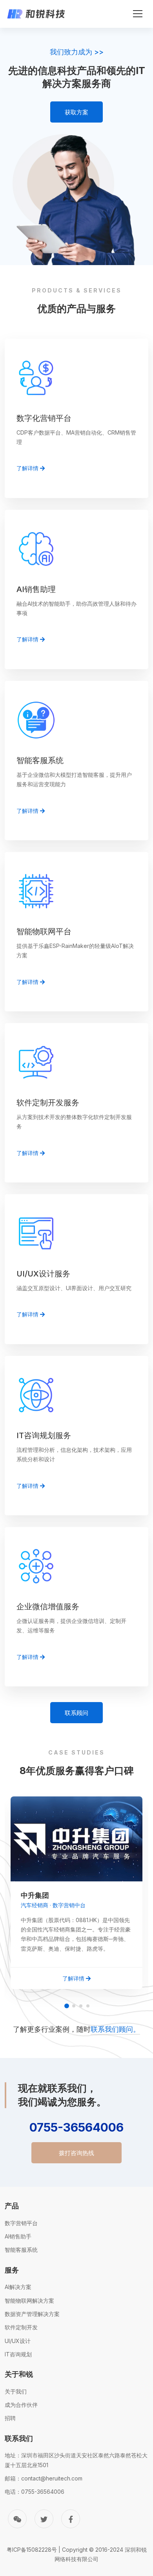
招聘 (10, 2418)
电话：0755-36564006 (35, 2492)
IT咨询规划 (18, 2354)
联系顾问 (76, 1713)
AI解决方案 (18, 2287)
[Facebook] (71, 2519)
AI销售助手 (18, 2236)
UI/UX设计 (18, 2341)
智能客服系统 (21, 2250)
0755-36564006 (76, 2127)
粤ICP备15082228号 (32, 2550)
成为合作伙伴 (21, 2405)
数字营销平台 (21, 2223)
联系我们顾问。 (115, 2029)
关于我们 (16, 2391)
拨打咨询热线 (76, 2153)
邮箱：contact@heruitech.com (44, 2478)
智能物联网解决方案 (29, 2301)
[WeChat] (17, 2519)
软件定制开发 (21, 2327)
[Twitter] (44, 2519)
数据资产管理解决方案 (32, 2314)
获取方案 (76, 112)
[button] (67, 2006)
